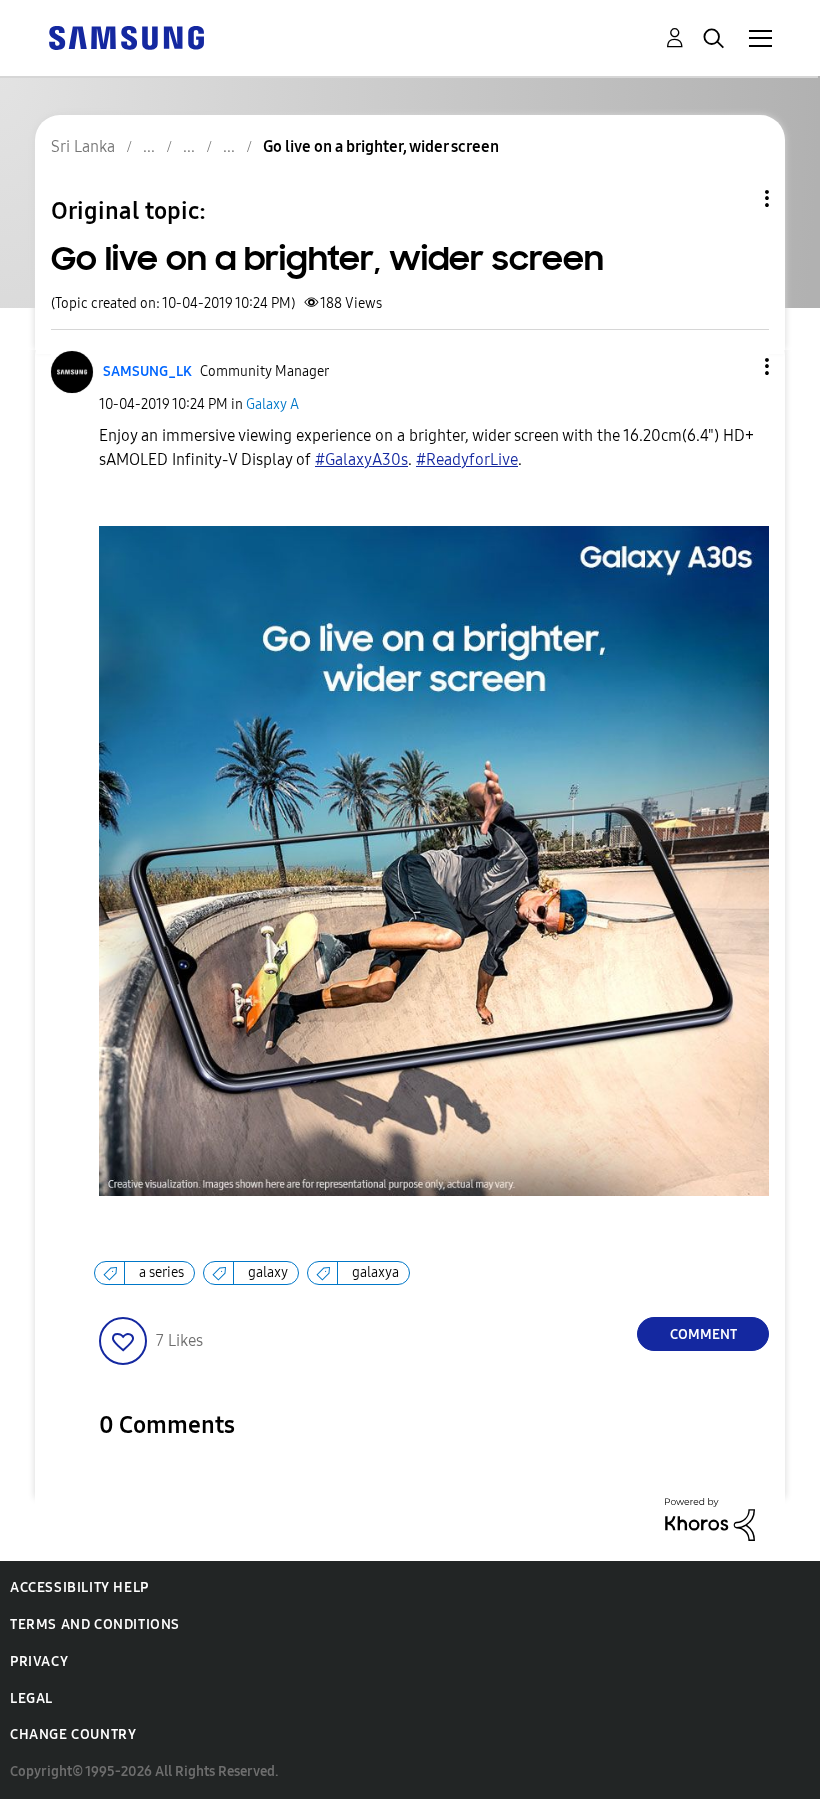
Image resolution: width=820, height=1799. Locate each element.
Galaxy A (272, 404)
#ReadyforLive (467, 459)
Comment (703, 1334)
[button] (734, 366)
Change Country (73, 1734)
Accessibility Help (79, 1587)
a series (161, 1272)
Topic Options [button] (733, 198)
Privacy (39, 1661)
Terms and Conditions (95, 1624)
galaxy (268, 1272)
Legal (31, 1698)
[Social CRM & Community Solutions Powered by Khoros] (710, 1518)
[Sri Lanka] (126, 36)
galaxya (375, 1272)
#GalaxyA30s (361, 459)
